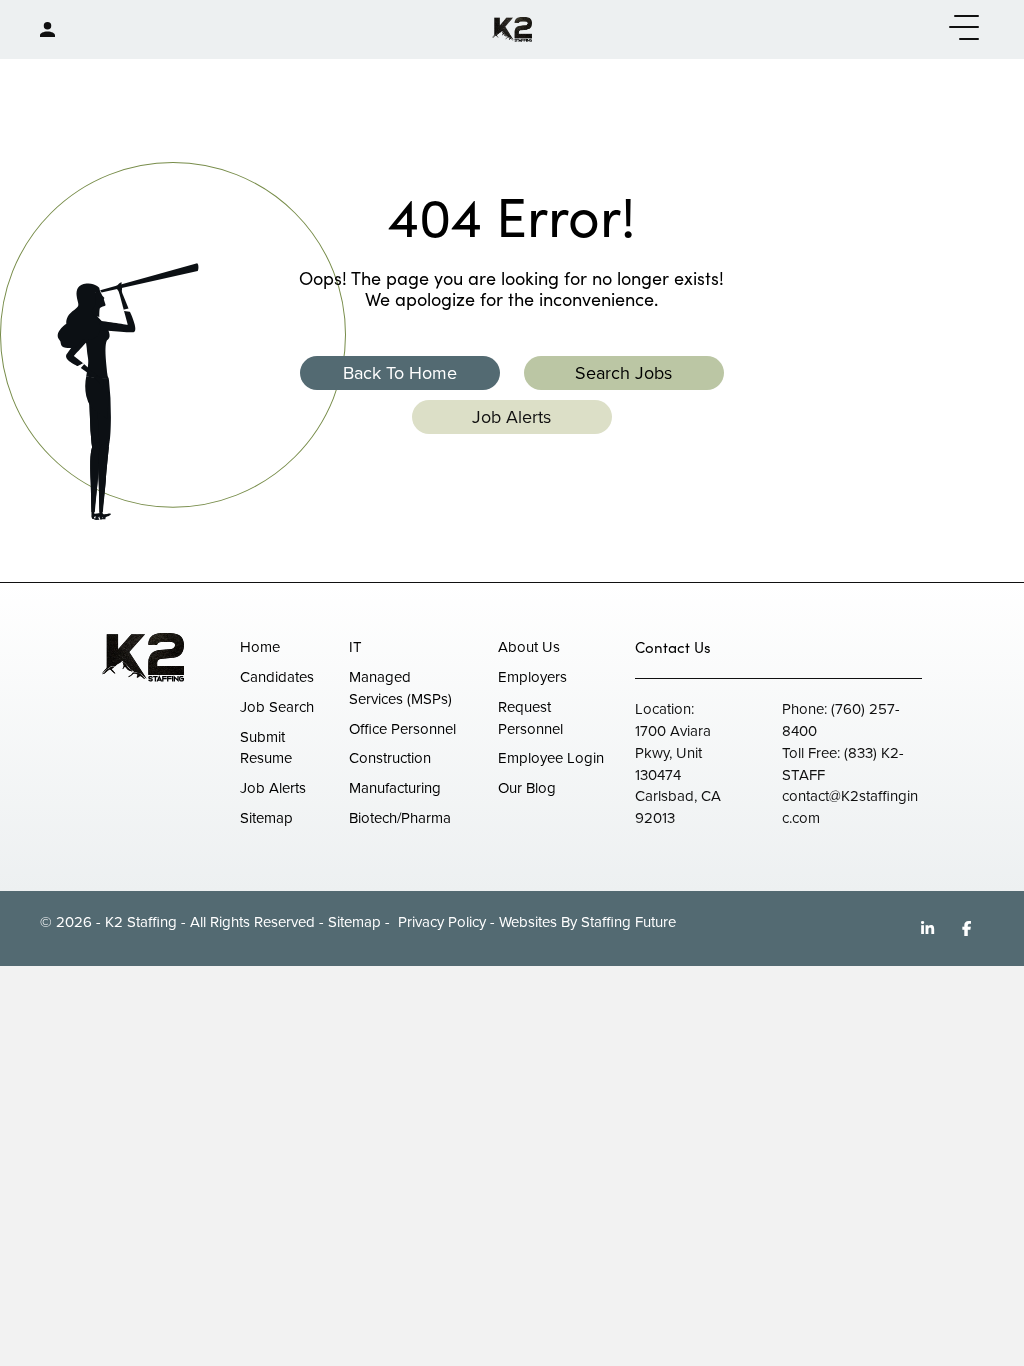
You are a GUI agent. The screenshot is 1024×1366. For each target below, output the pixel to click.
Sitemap (354, 922)
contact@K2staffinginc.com (850, 807)
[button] (959, 28)
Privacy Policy (440, 922)
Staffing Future (628, 922)
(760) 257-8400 (841, 720)
